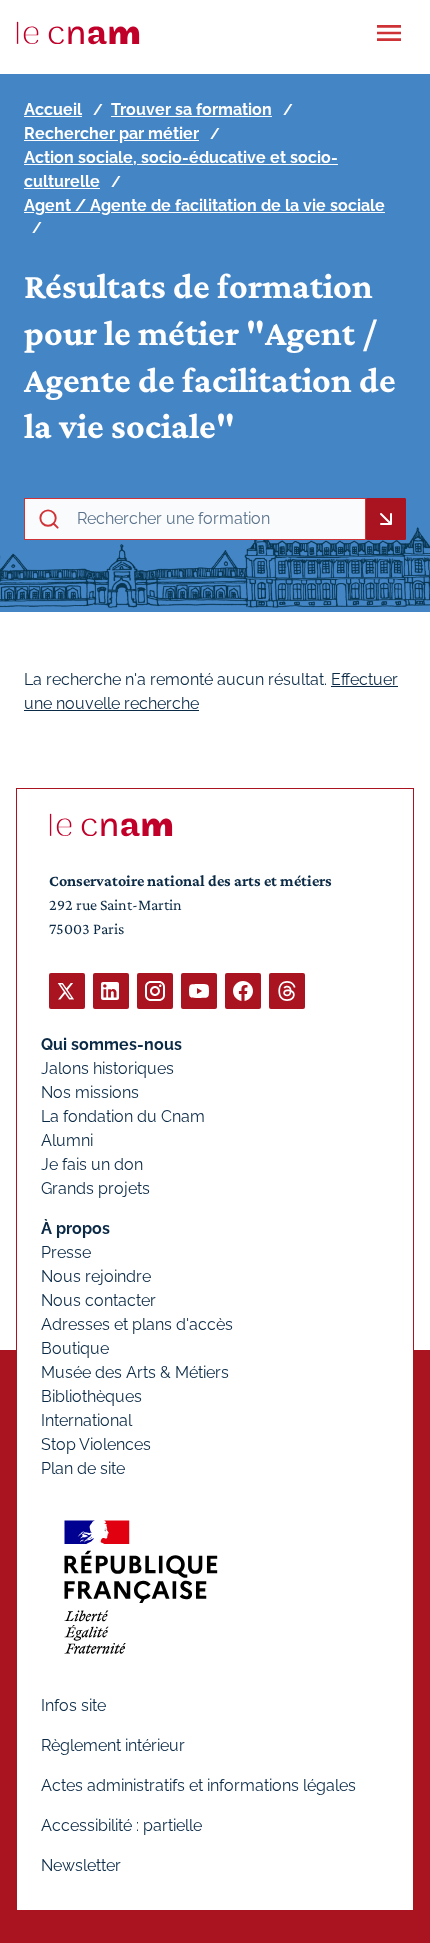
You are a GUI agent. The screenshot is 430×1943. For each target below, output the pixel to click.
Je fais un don (92, 1164)
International (86, 1420)
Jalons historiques (107, 1068)
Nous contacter (98, 1300)
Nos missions (90, 1092)
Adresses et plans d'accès (137, 1324)
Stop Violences (96, 1444)
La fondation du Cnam (123, 1116)
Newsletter (81, 1865)
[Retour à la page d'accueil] (78, 33)
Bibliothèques (91, 1396)
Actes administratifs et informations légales (198, 1785)
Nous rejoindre (96, 1276)
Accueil (53, 109)
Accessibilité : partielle (121, 1825)
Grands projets (95, 1188)
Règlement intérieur (113, 1745)
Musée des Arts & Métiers (135, 1372)
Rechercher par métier (111, 133)
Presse (66, 1252)
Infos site (73, 1705)
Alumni (67, 1140)
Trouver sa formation (191, 109)
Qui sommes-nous (111, 1044)
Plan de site (83, 1468)
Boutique (75, 1348)
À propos (75, 1228)
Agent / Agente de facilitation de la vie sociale (204, 205)
